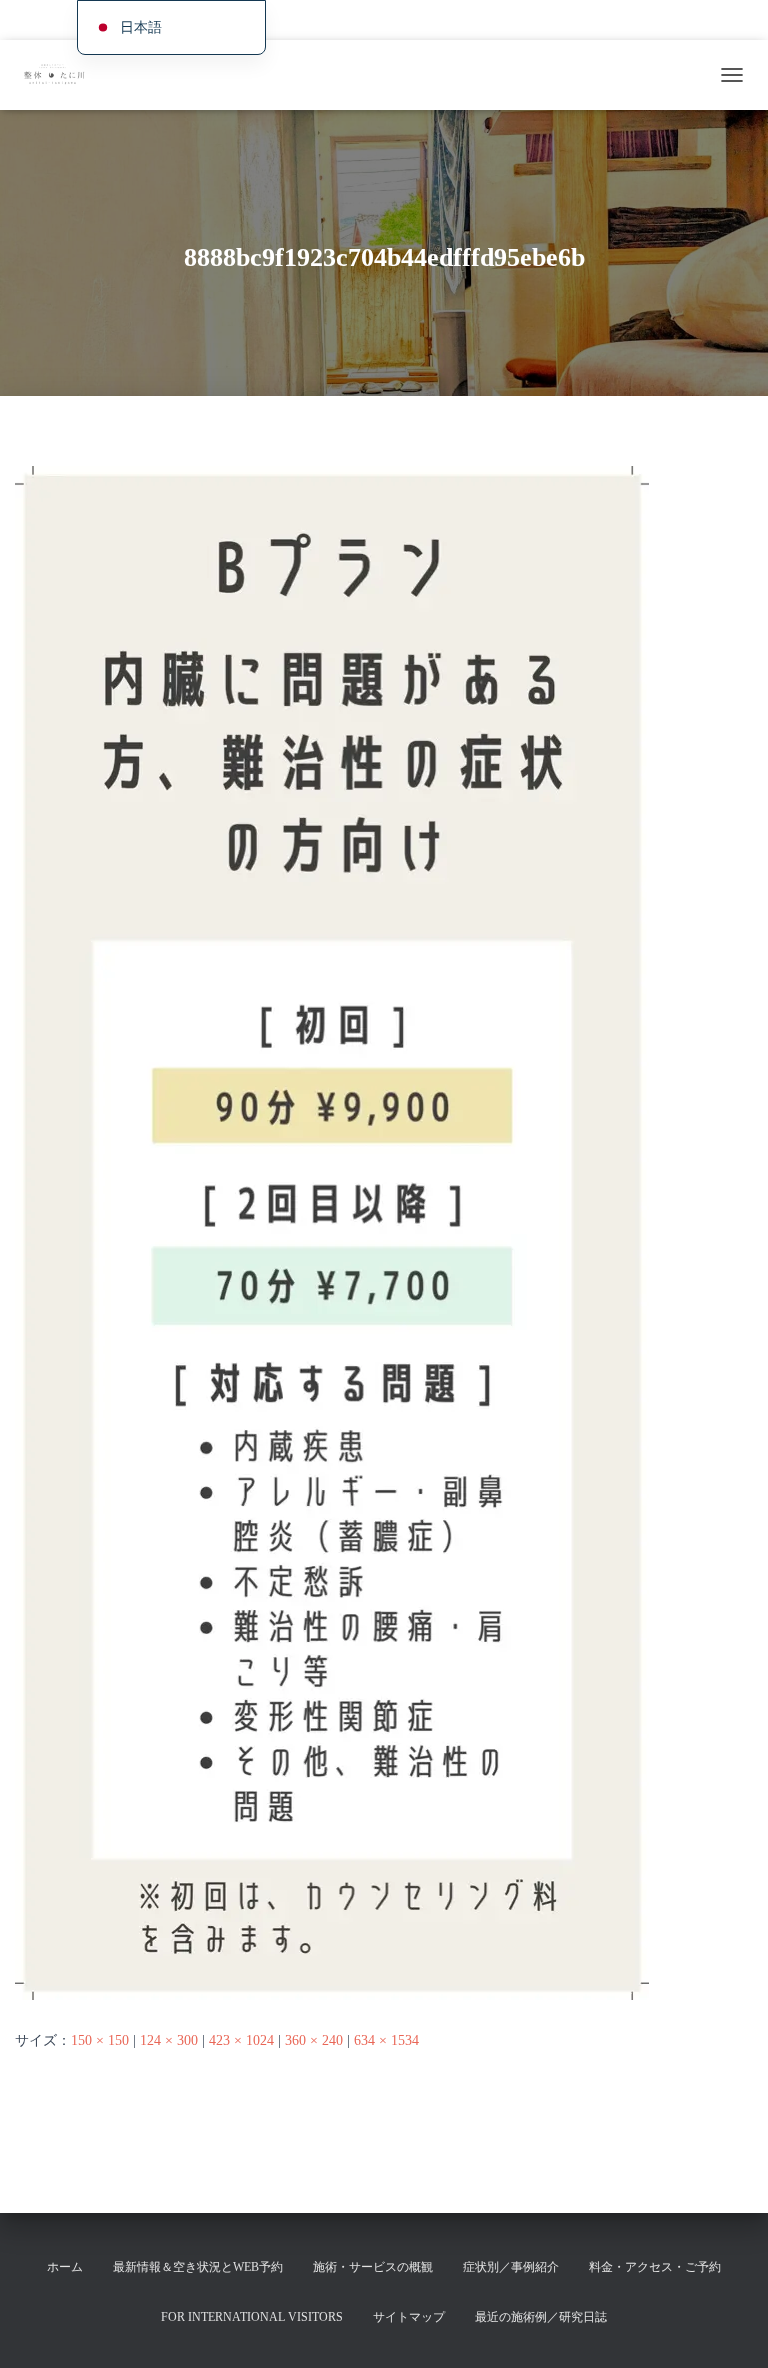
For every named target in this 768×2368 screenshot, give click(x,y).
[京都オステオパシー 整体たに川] (60, 75)
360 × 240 (314, 2040)
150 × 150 (100, 2040)
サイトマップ (409, 2317)
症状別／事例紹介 (424, 20)
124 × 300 (169, 2040)
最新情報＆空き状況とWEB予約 (198, 2267)
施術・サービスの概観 (306, 20)
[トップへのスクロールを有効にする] (728, 2328)
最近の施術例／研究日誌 (541, 2317)
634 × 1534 (386, 2040)
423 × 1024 (241, 2040)
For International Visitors (683, 20)
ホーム (38, 20)
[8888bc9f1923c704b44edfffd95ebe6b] (332, 1232)
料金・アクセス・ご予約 (548, 20)
